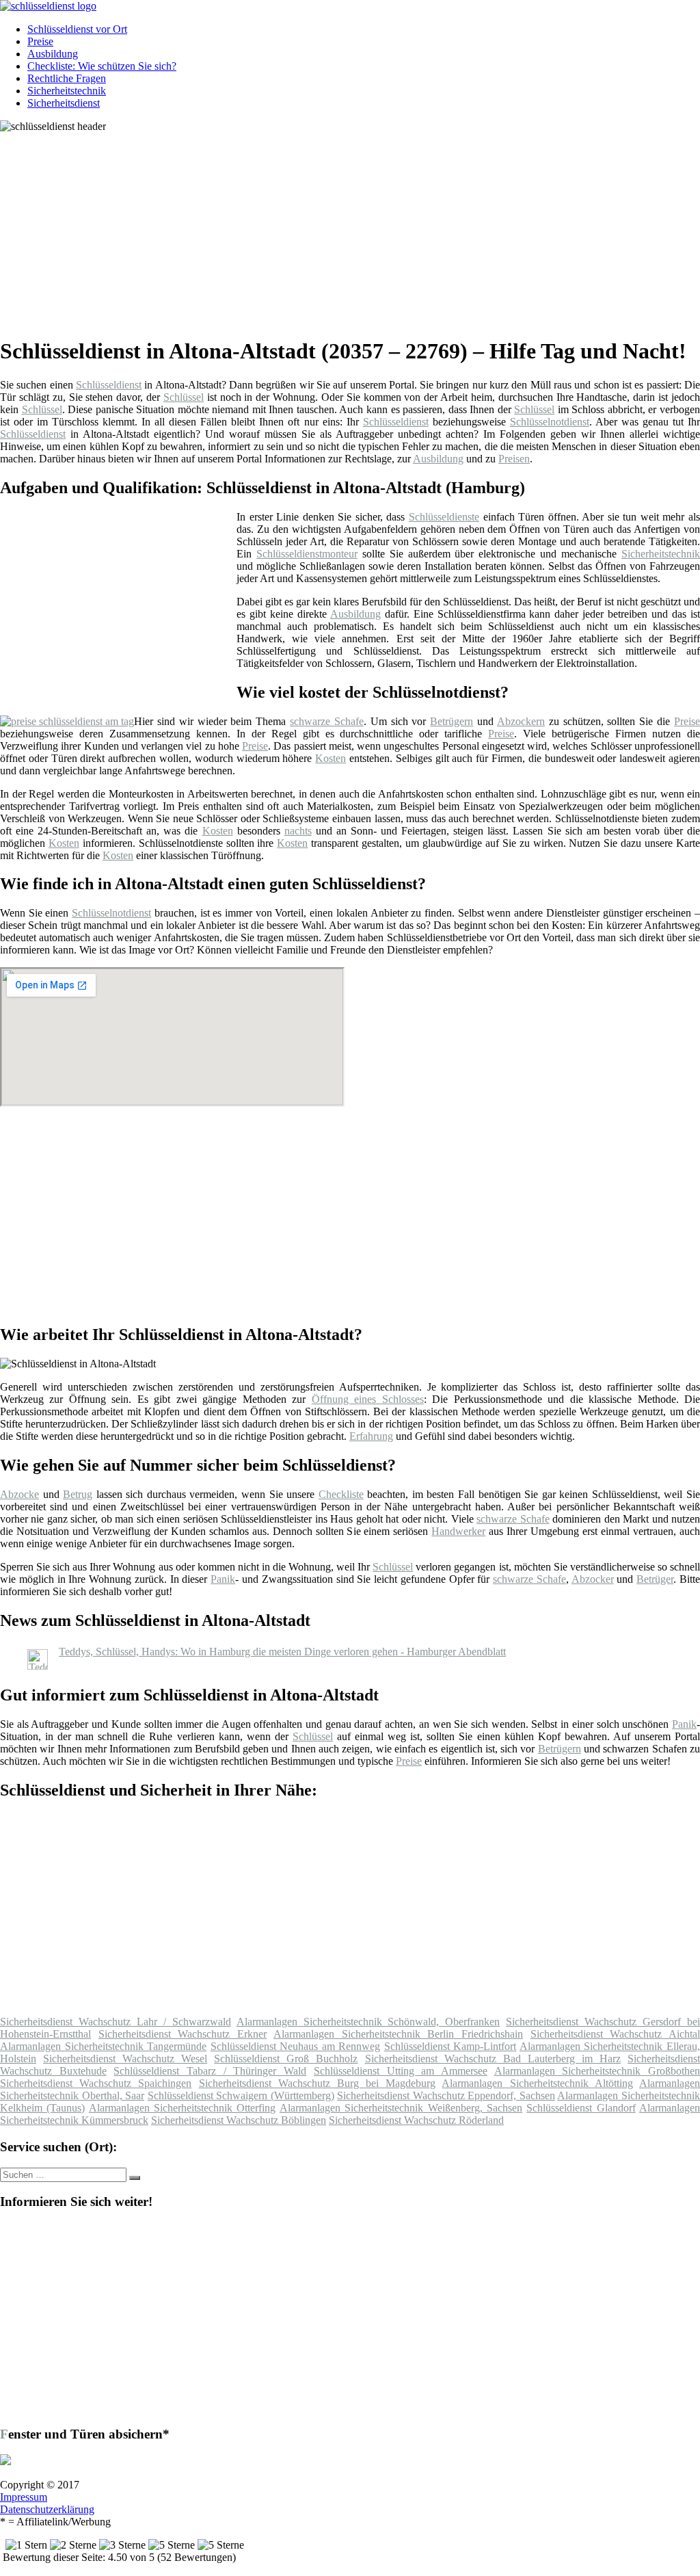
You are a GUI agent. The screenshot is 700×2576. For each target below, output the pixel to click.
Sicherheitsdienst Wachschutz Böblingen (239, 2120)
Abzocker (593, 1579)
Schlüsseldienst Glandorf (581, 2108)
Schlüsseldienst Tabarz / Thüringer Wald (210, 2071)
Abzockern (521, 721)
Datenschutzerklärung (47, 2509)
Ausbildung (53, 54)
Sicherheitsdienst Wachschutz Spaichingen (96, 2083)
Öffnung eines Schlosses (368, 1399)
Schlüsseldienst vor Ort (77, 29)
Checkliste (341, 1494)
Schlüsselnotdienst (550, 422)
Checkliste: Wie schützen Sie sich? (102, 66)
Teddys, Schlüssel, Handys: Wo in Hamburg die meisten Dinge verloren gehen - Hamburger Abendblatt (282, 1652)
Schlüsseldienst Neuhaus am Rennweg (296, 2046)
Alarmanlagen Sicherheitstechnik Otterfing (183, 2108)
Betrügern (452, 721)
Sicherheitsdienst (64, 103)
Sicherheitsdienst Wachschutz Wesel (125, 2059)
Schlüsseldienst (109, 385)
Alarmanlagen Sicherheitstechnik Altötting (537, 2083)
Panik (223, 1579)
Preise (40, 41)
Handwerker (458, 1531)
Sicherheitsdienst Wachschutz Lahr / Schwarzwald (116, 2022)
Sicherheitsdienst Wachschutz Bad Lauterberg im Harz (493, 2059)
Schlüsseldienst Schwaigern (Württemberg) (241, 2095)
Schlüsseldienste (444, 517)
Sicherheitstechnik (67, 91)
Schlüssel (184, 397)
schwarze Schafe (327, 721)
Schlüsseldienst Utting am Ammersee (401, 2071)
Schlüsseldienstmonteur (307, 554)
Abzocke (19, 1494)
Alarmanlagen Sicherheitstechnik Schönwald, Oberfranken (368, 2022)
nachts (298, 831)
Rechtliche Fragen (67, 78)
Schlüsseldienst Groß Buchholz (286, 2059)
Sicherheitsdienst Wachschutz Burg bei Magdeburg (318, 2083)
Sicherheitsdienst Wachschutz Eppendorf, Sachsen (446, 2095)
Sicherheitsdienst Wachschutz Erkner (183, 2034)
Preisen (514, 459)
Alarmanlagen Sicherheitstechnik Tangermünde (103, 2046)
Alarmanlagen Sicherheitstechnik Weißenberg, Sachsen (401, 2108)
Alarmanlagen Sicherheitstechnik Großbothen (597, 2071)
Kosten (331, 758)
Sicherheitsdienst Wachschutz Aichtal (615, 2034)
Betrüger (655, 1579)
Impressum (24, 2497)
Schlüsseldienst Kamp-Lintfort (450, 2046)
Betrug (78, 1494)
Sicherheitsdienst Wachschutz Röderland (416, 2120)
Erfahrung (371, 1436)
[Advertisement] (355, 228)
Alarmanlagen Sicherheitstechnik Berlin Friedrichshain (398, 2034)
